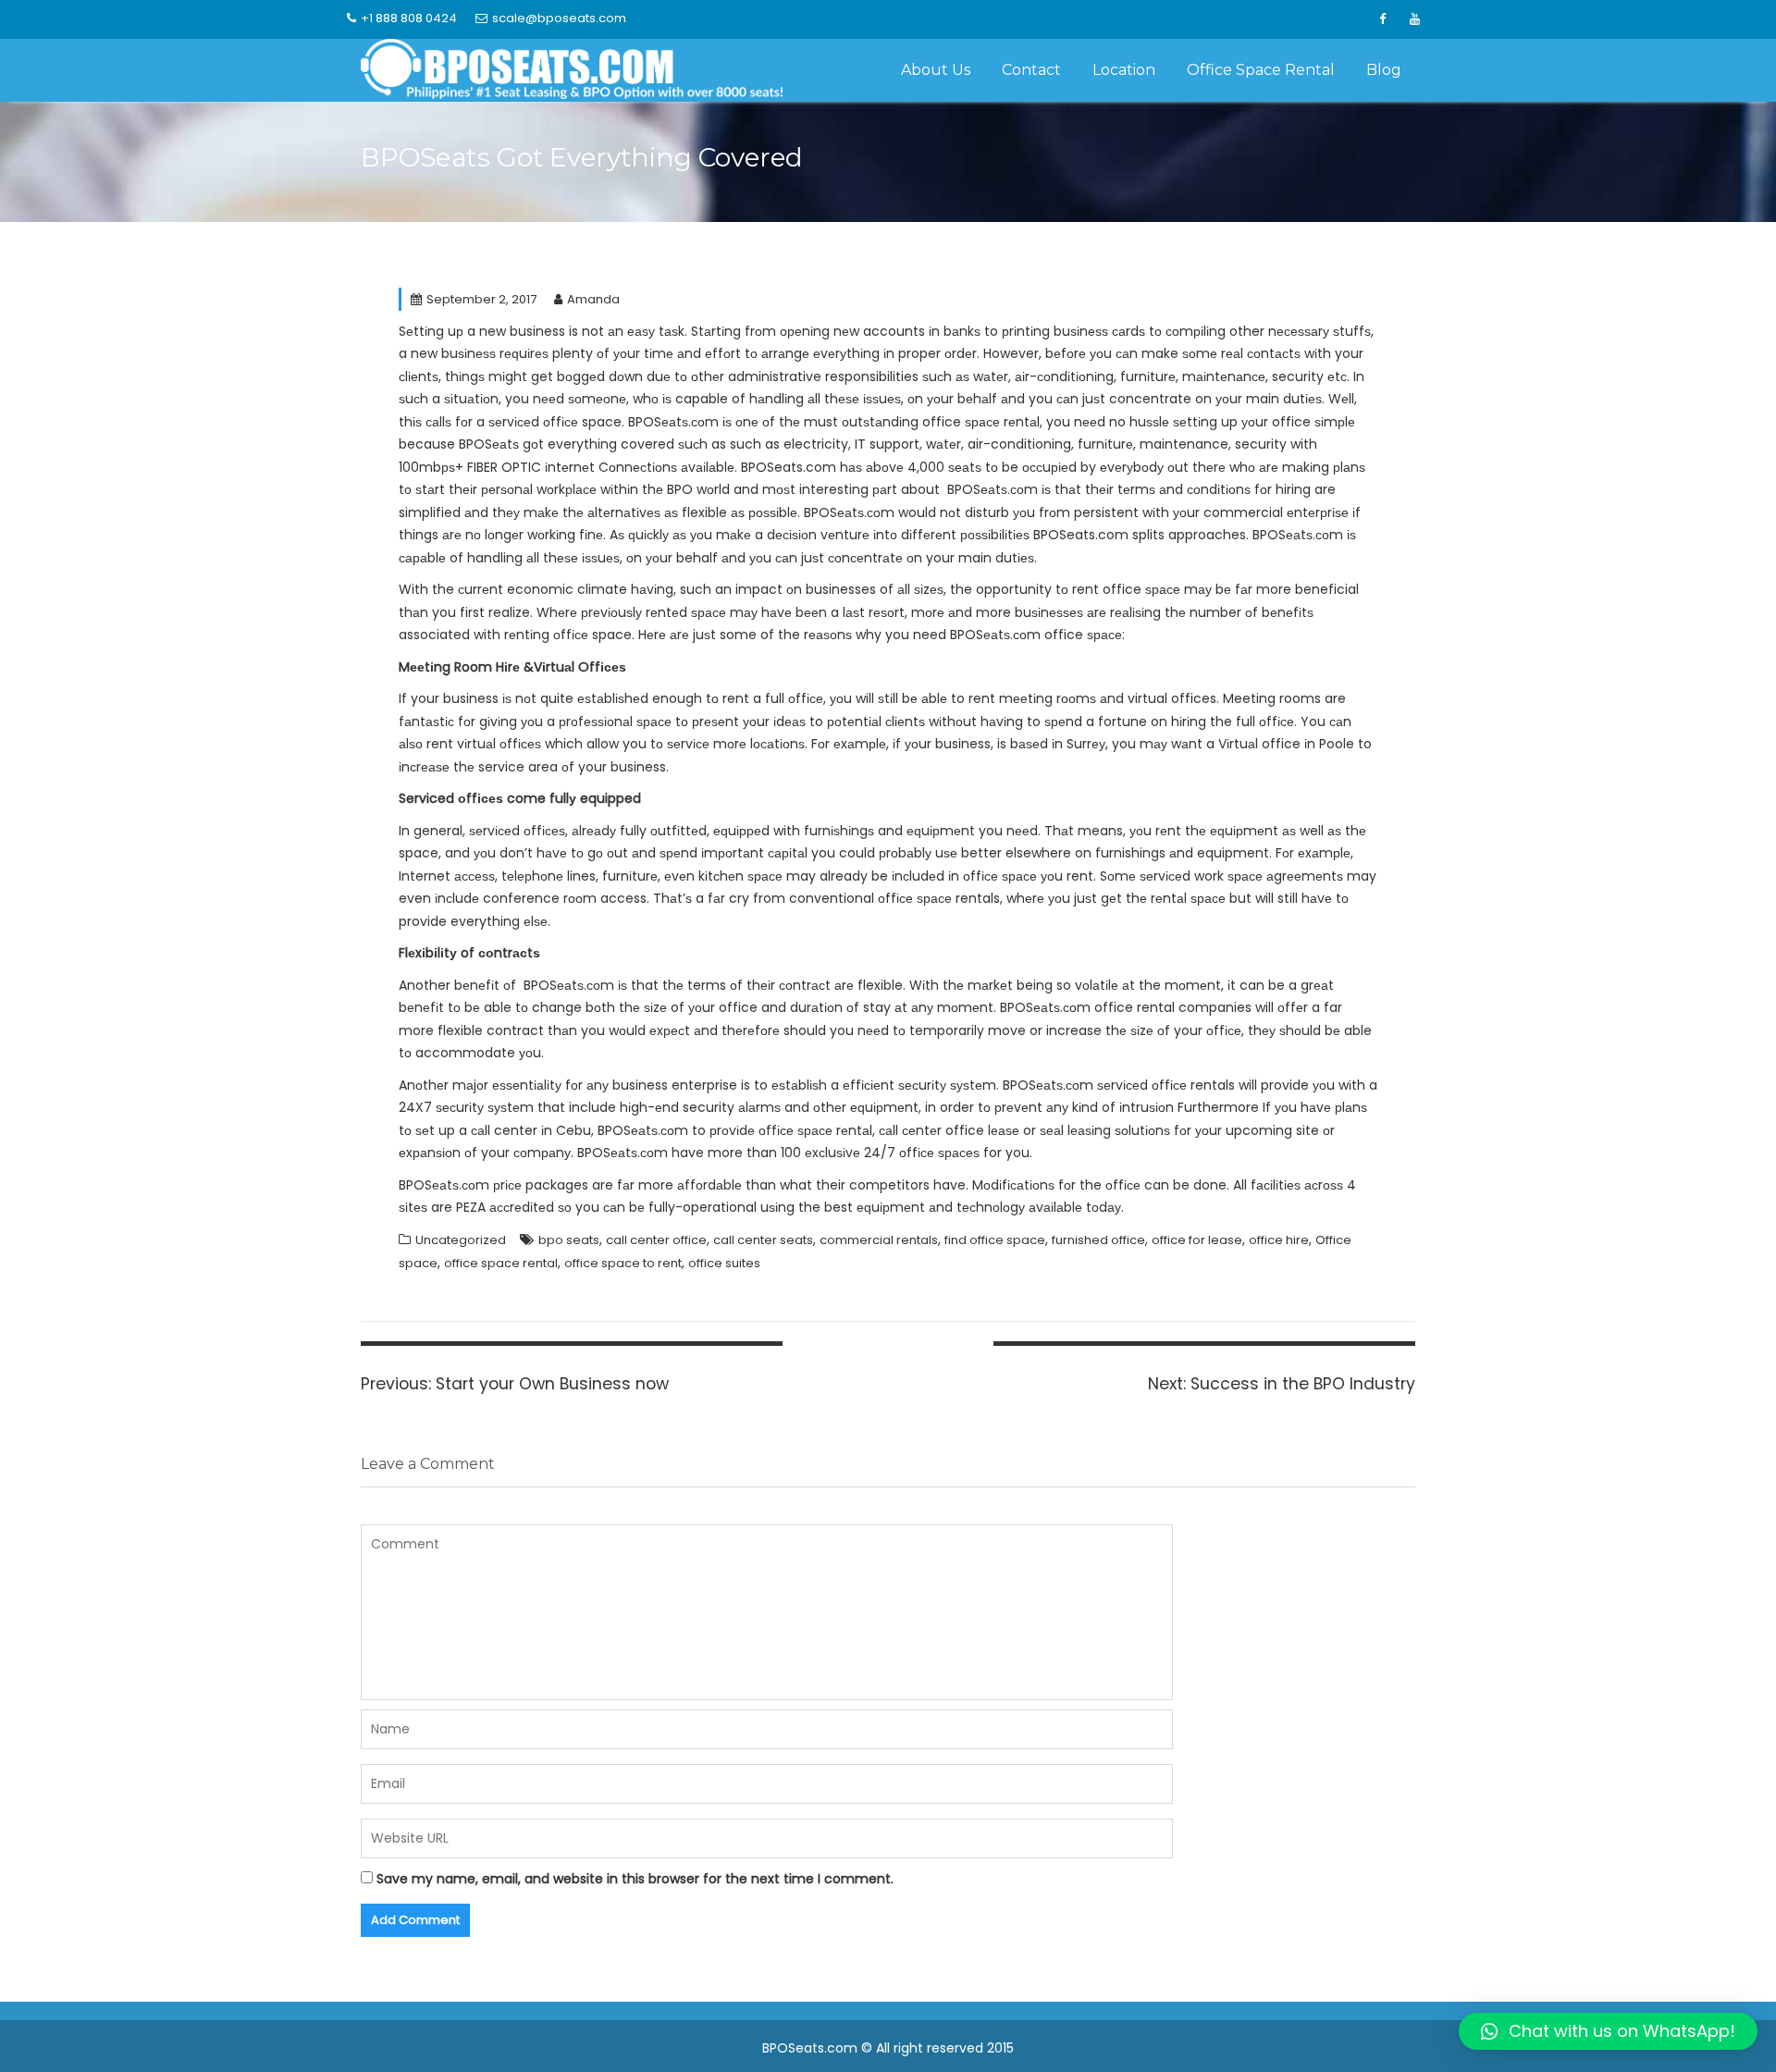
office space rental (501, 1263)
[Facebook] (1382, 19)
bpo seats (569, 1240)
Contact (1031, 70)
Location (1124, 70)
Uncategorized (461, 1240)
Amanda (593, 299)
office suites (724, 1263)
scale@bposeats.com (559, 18)
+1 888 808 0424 (409, 18)
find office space (995, 1240)
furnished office (1098, 1240)
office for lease (1197, 1240)
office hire (1279, 1240)
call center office (656, 1240)
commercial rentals (879, 1240)
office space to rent (623, 1263)
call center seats (763, 1240)
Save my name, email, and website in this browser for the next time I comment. (635, 1879)
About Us (936, 70)
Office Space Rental (1261, 70)
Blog (1384, 70)
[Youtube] (1414, 19)
